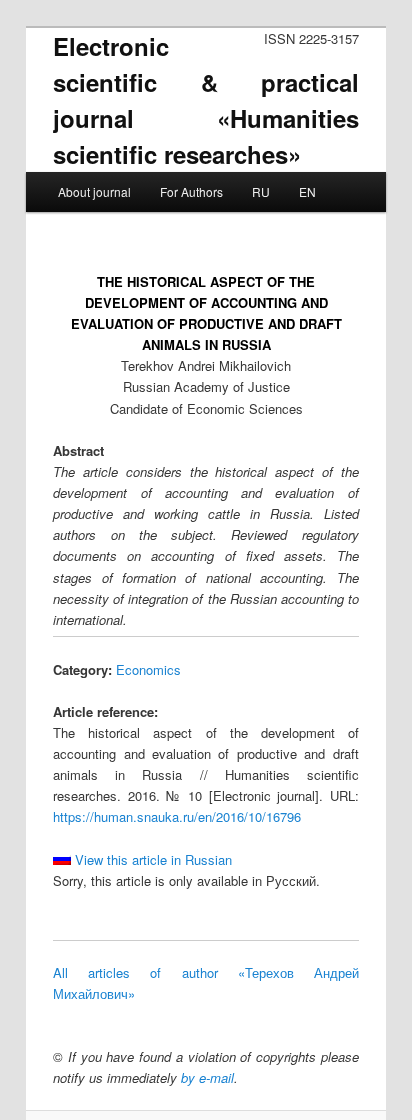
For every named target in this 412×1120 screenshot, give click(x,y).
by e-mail (207, 1077)
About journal (94, 191)
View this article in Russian (151, 859)
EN (307, 191)
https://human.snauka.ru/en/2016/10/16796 (177, 816)
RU (261, 191)
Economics (148, 669)
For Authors (191, 191)
